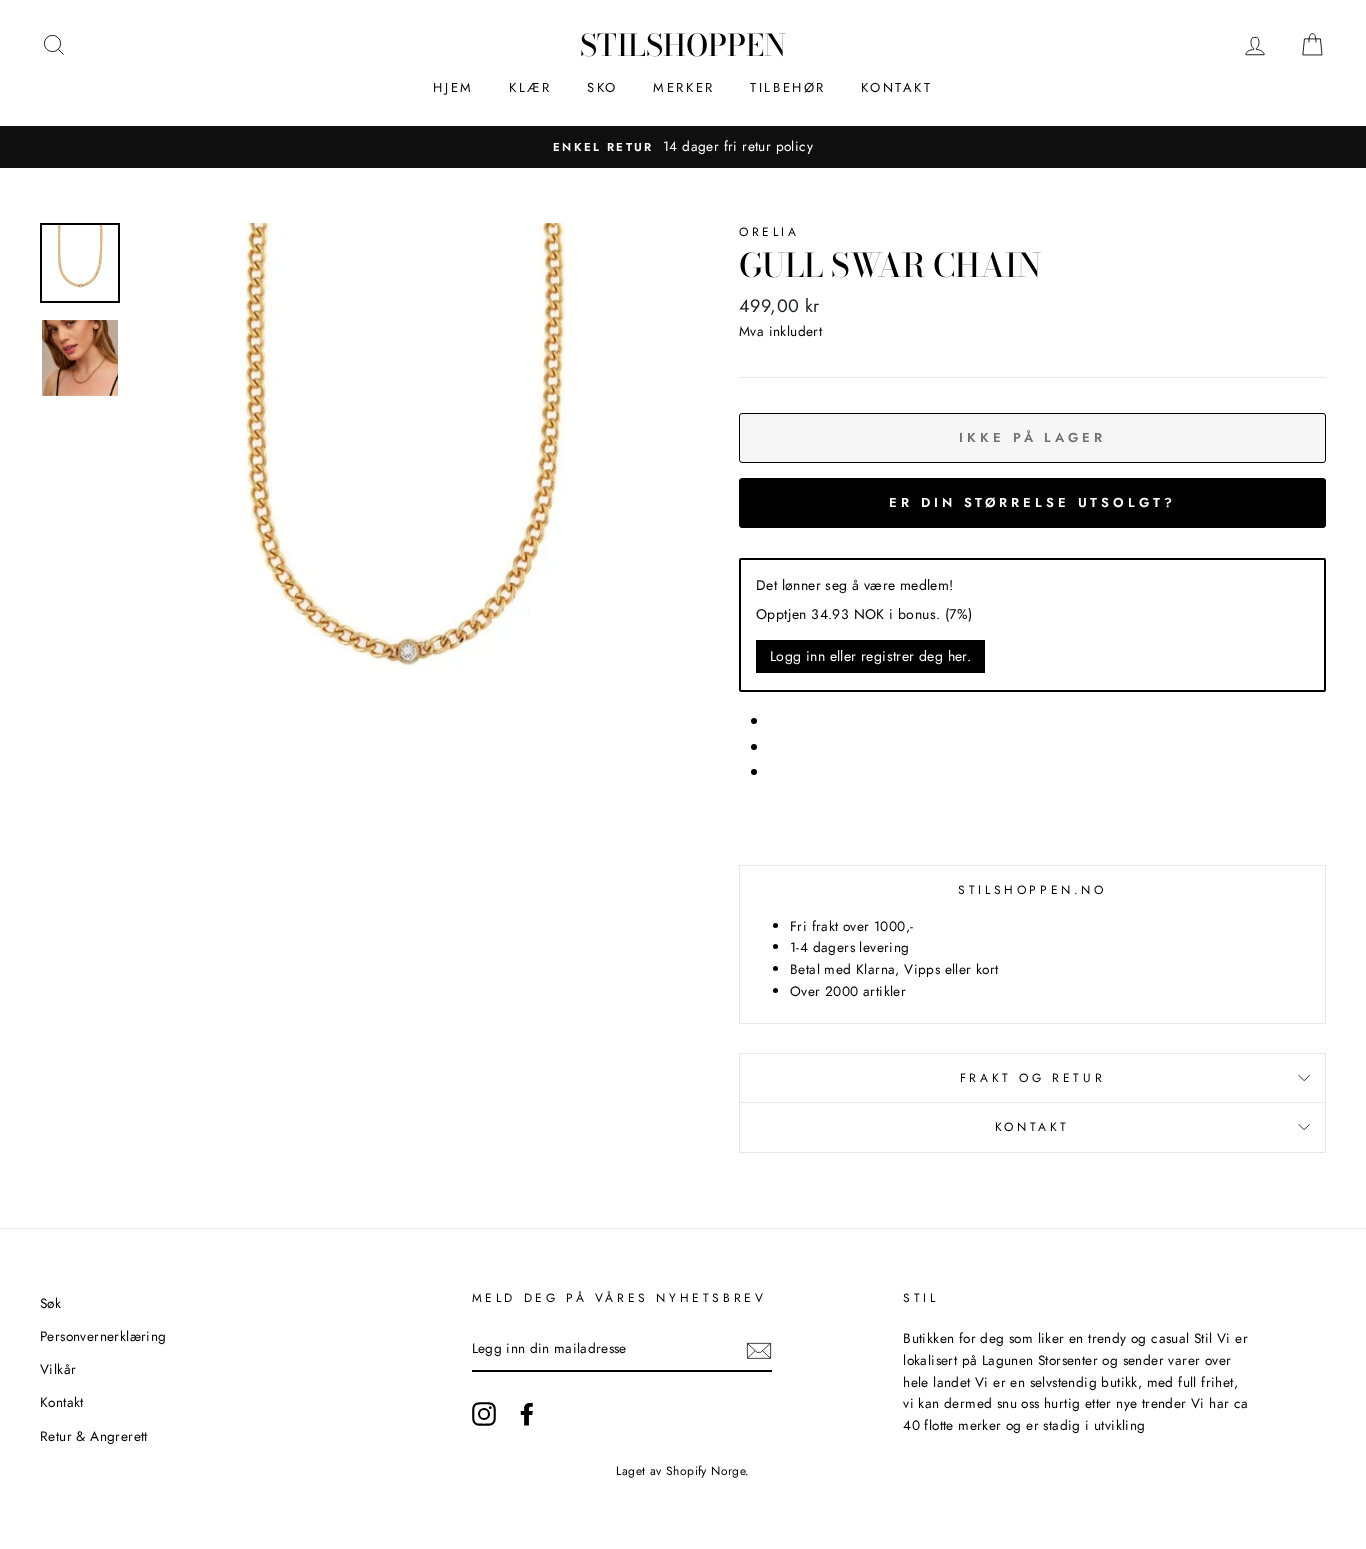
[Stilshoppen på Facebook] (527, 1414)
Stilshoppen (683, 45)
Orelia (769, 232)
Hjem (453, 87)
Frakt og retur (1032, 1078)
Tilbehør (788, 87)
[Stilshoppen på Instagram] (484, 1414)
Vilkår (58, 1369)
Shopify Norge (705, 1471)
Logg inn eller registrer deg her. (870, 656)
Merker (684, 87)
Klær (530, 87)
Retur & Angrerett (94, 1436)
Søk (50, 1303)
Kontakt (896, 87)
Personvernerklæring (103, 1336)
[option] (403, 491)
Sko (602, 87)
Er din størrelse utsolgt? (1032, 502)
